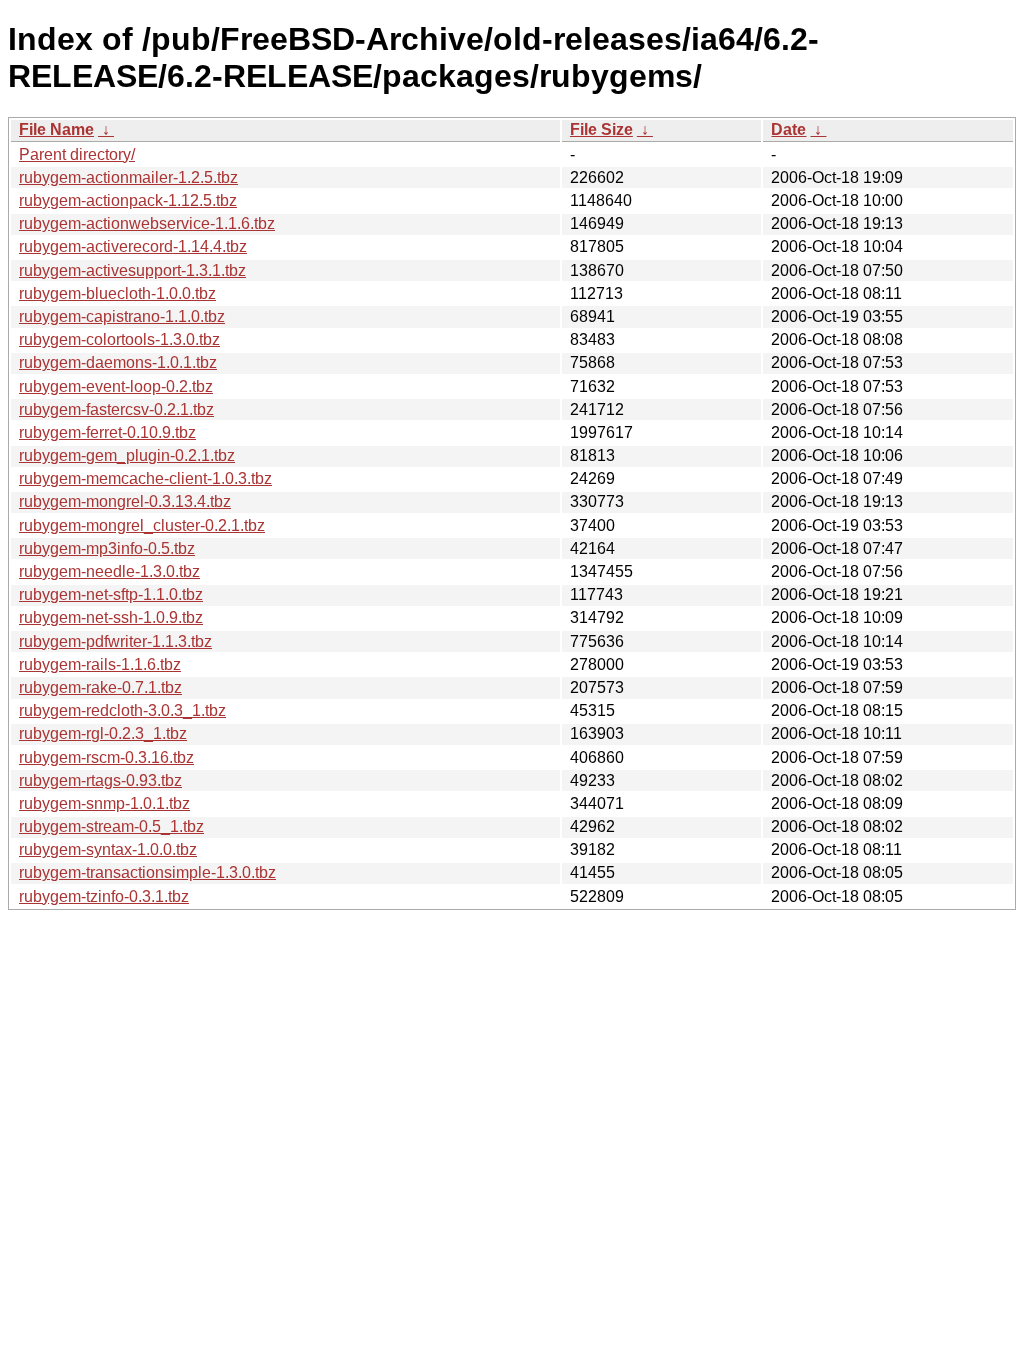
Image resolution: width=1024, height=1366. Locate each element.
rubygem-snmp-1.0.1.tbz (104, 803)
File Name (56, 129)
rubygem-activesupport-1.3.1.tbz (132, 270)
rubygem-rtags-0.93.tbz (100, 780)
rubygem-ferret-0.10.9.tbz (107, 432)
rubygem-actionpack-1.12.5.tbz (128, 200)
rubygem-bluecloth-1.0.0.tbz (117, 293)
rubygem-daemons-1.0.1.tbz (118, 362)
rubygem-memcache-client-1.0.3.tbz (145, 478)
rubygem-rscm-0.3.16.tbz (106, 757)
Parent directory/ (77, 154)
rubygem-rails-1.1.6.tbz (100, 664)
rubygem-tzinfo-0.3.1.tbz (104, 896)
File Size (601, 129)
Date (788, 129)
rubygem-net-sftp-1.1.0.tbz (111, 594)
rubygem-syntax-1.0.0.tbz (108, 849)
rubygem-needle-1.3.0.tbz (109, 571)
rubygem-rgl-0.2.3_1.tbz (103, 733)
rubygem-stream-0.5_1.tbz (111, 826)
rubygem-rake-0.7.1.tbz (100, 687)
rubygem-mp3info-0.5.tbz (107, 548)
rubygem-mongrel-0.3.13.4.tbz (125, 501)
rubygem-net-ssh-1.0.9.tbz (111, 617)
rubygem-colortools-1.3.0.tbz (119, 339)
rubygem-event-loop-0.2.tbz (116, 386)
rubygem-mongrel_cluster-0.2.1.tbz (142, 525)
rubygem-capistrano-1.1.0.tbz (122, 316)
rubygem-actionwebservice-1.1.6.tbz (147, 223)
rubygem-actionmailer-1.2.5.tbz (128, 177)
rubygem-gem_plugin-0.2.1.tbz (127, 455)
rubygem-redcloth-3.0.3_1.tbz (122, 710)
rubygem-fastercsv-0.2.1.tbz (116, 409)
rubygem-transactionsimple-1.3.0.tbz (147, 872)
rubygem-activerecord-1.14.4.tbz (133, 246)
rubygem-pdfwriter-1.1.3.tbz (115, 641)
